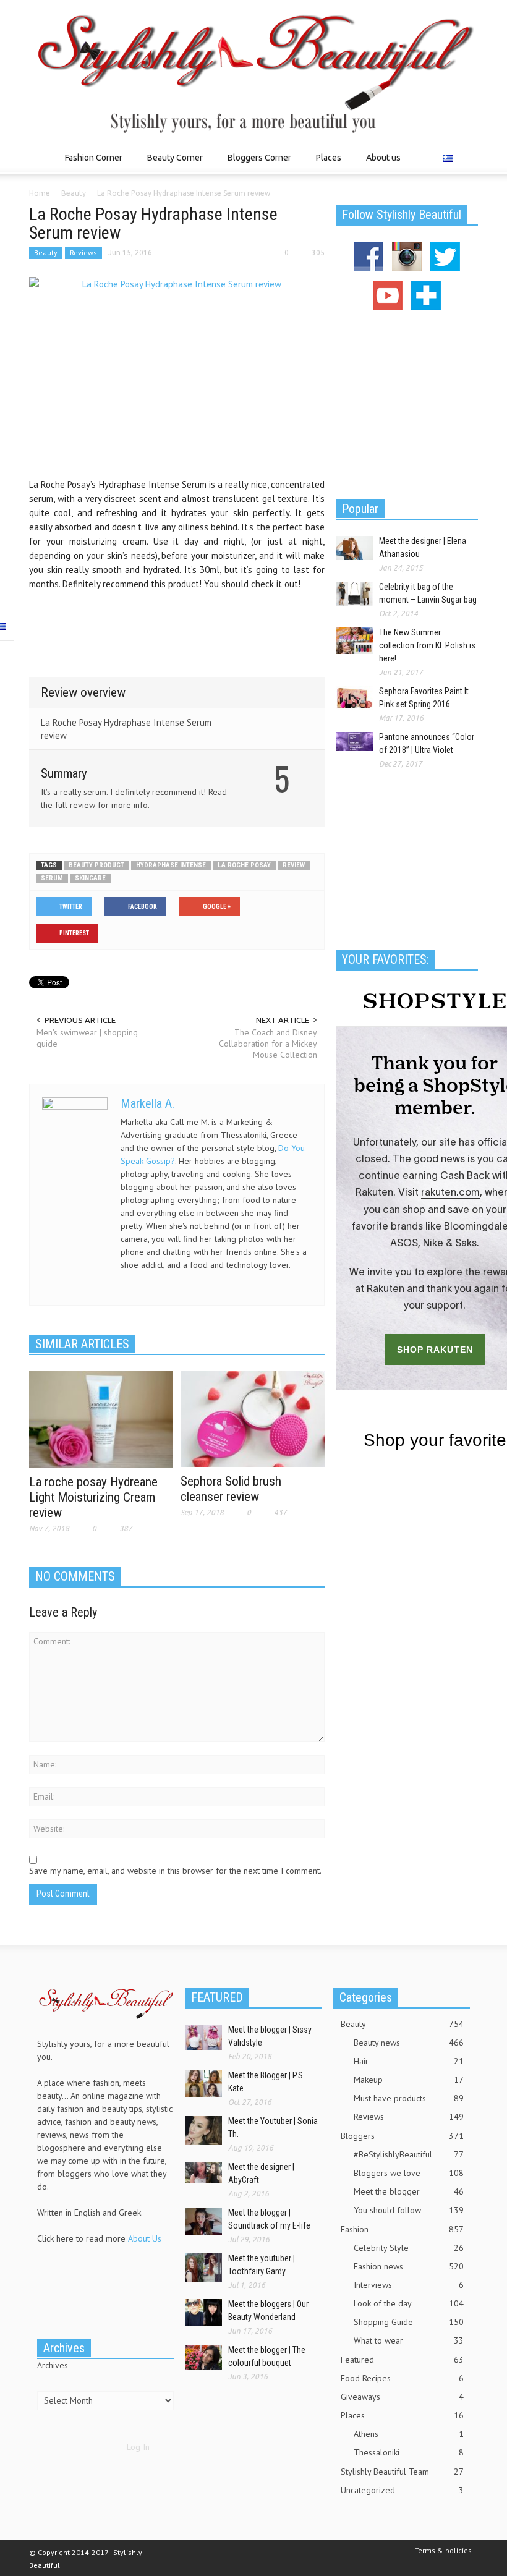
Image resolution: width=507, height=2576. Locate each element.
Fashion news (409, 2266)
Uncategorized (402, 2490)
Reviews (83, 253)
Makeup (409, 2080)
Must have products (409, 2098)
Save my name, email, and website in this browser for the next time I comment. (175, 1871)
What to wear (409, 2340)
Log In (138, 2447)
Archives (53, 2365)
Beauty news (409, 2043)
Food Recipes (402, 2378)
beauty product (96, 865)
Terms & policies (443, 2550)
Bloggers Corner (256, 164)
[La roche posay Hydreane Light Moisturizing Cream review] (101, 1419)
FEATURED (217, 1997)
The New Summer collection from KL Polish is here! (427, 645)
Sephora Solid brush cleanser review (231, 1489)
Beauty (46, 253)
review (294, 865)
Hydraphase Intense (171, 865)
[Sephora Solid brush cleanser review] (253, 1418)
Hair (409, 2061)
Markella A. (147, 1103)
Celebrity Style (409, 2248)
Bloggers (402, 2136)
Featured (402, 2360)
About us (383, 158)
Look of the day (409, 2303)
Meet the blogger (409, 2191)
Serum (52, 878)
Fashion (402, 2229)
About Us (145, 2238)
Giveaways (402, 2397)
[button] (466, 157)
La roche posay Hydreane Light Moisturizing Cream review (93, 1497)
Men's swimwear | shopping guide (87, 1038)
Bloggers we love (409, 2173)
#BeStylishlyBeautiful (409, 2154)
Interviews (409, 2285)
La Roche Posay (244, 865)
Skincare (90, 878)
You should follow (409, 2210)
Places (325, 164)
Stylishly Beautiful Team (402, 2472)
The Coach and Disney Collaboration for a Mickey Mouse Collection (268, 1044)
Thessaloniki (409, 2452)
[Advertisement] (177, 624)
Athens (409, 2434)
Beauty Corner (172, 164)
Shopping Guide (409, 2322)
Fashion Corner (90, 164)
